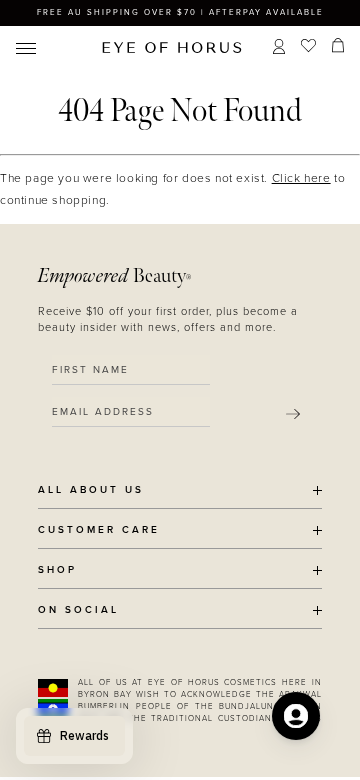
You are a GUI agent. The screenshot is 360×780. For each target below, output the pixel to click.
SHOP (57, 570)
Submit (293, 414)
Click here (301, 178)
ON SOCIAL (78, 610)
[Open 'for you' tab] (296, 716)
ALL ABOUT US (91, 490)
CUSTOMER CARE (99, 530)
